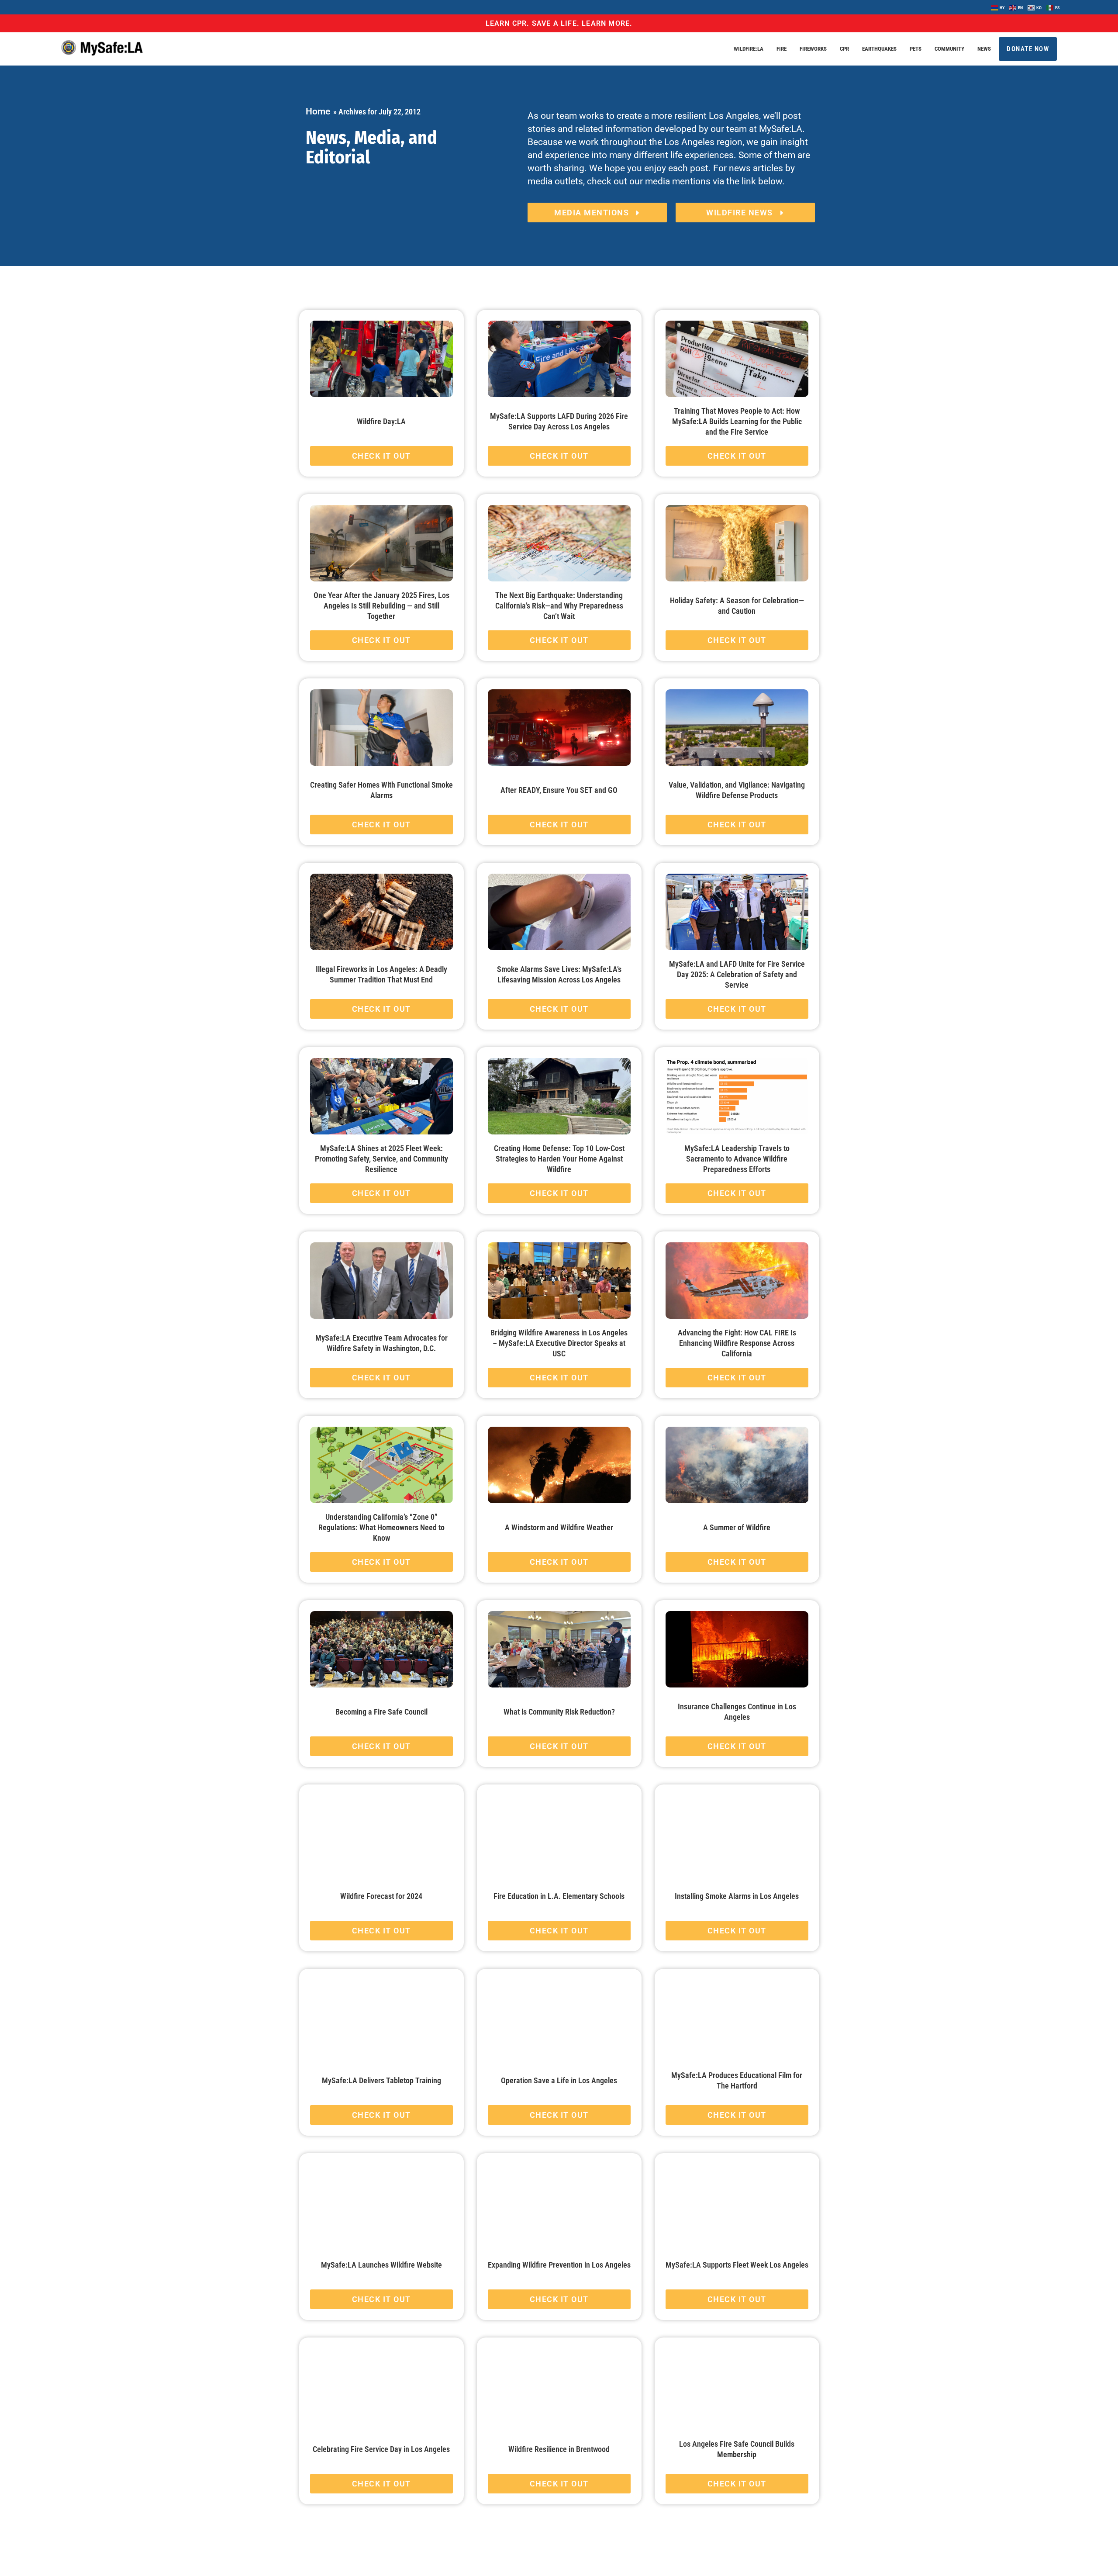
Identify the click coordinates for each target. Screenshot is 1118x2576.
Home (318, 111)
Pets (916, 49)
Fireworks (813, 49)
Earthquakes (879, 49)
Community (949, 49)
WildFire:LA (749, 49)
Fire (782, 49)
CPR (844, 49)
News (984, 49)
